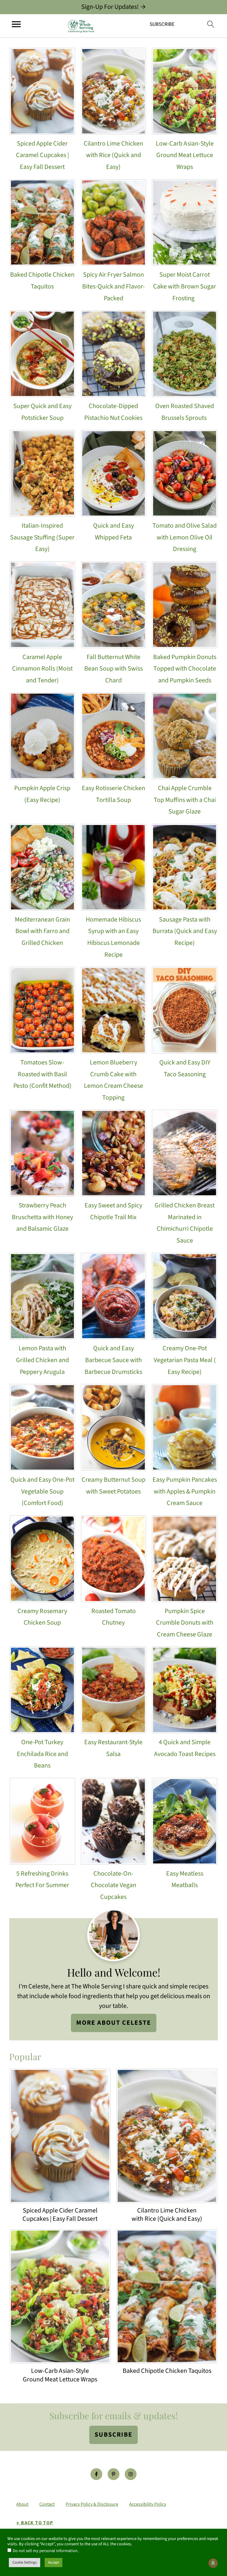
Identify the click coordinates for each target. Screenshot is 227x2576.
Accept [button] (53, 2562)
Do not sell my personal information (45, 2551)
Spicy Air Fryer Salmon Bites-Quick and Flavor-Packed (113, 286)
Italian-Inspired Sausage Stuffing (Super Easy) (42, 537)
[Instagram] (131, 2474)
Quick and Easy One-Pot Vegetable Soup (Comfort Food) (42, 1491)
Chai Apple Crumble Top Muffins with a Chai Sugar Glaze (185, 800)
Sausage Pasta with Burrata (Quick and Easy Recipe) (185, 931)
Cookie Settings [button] (25, 2562)
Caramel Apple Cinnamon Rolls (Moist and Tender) (42, 669)
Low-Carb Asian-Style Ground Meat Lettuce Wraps (185, 155)
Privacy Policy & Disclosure (92, 2504)
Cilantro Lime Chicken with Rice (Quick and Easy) (113, 155)
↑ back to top (35, 2523)
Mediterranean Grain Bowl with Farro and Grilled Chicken (42, 931)
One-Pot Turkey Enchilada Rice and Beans (42, 1754)
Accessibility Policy (148, 2504)
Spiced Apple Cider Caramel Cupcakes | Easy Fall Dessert (42, 155)
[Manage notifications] (213, 2563)
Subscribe (113, 2435)
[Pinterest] (113, 2474)
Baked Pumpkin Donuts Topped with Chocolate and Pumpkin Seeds (185, 669)
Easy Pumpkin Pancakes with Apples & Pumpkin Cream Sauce (185, 1491)
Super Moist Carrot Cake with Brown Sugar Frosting (185, 286)
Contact (47, 2504)
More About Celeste (114, 2023)
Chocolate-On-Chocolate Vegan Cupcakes (113, 1885)
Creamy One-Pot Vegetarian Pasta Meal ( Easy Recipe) (185, 1360)
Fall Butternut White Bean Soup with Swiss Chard (113, 669)
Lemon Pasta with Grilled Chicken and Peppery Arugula (42, 1360)
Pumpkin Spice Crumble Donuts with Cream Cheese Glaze (185, 1623)
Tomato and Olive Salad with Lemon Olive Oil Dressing (185, 537)
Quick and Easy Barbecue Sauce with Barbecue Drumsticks (113, 1360)
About (22, 2504)
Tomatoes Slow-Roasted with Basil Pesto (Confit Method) (42, 1074)
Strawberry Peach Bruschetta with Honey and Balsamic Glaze (42, 1217)
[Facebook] (96, 2474)
